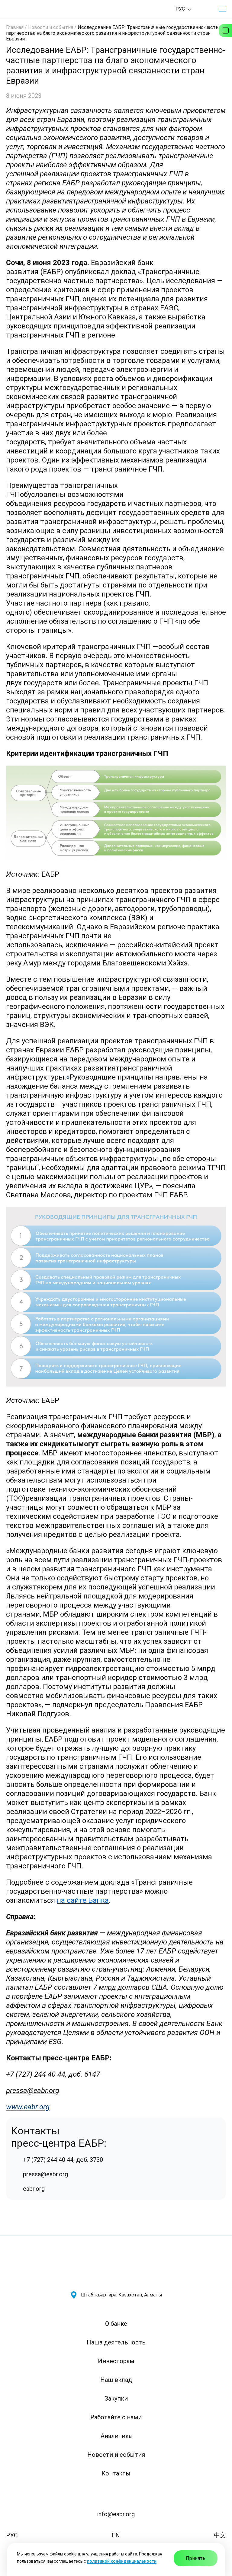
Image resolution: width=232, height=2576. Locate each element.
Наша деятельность (116, 2342)
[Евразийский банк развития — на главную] (27, 9)
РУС (12, 2535)
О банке (116, 2324)
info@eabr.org (116, 2514)
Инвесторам (116, 2361)
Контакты (116, 2473)
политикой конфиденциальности (122, 2561)
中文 (220, 2535)
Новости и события (51, 27)
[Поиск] (205, 9)
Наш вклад (116, 2380)
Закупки (116, 2398)
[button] (222, 9)
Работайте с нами (116, 2417)
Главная (15, 27)
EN (116, 2535)
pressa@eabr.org (33, 2091)
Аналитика (116, 2436)
